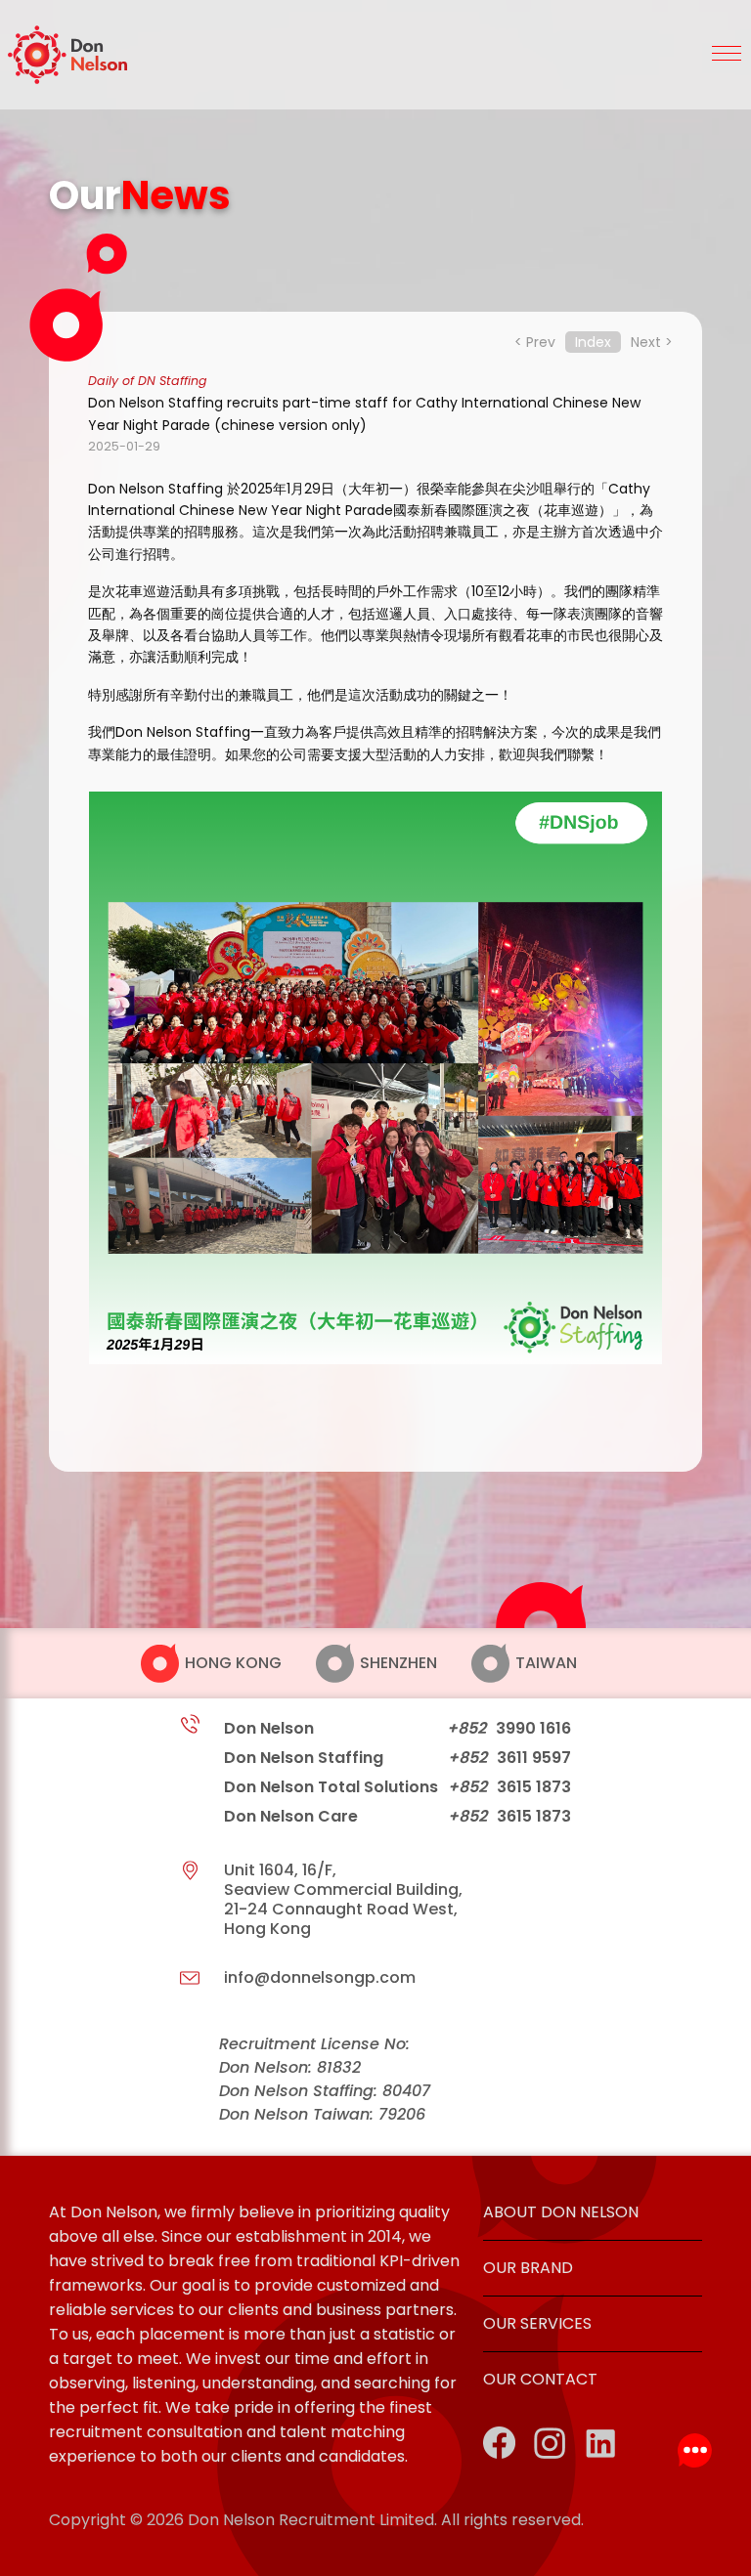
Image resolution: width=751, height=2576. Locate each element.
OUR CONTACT (540, 2379)
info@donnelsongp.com (320, 1977)
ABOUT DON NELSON (561, 2212)
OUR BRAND (528, 2268)
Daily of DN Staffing (148, 381)
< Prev (535, 342)
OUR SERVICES (537, 2323)
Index (593, 342)
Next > (652, 342)
